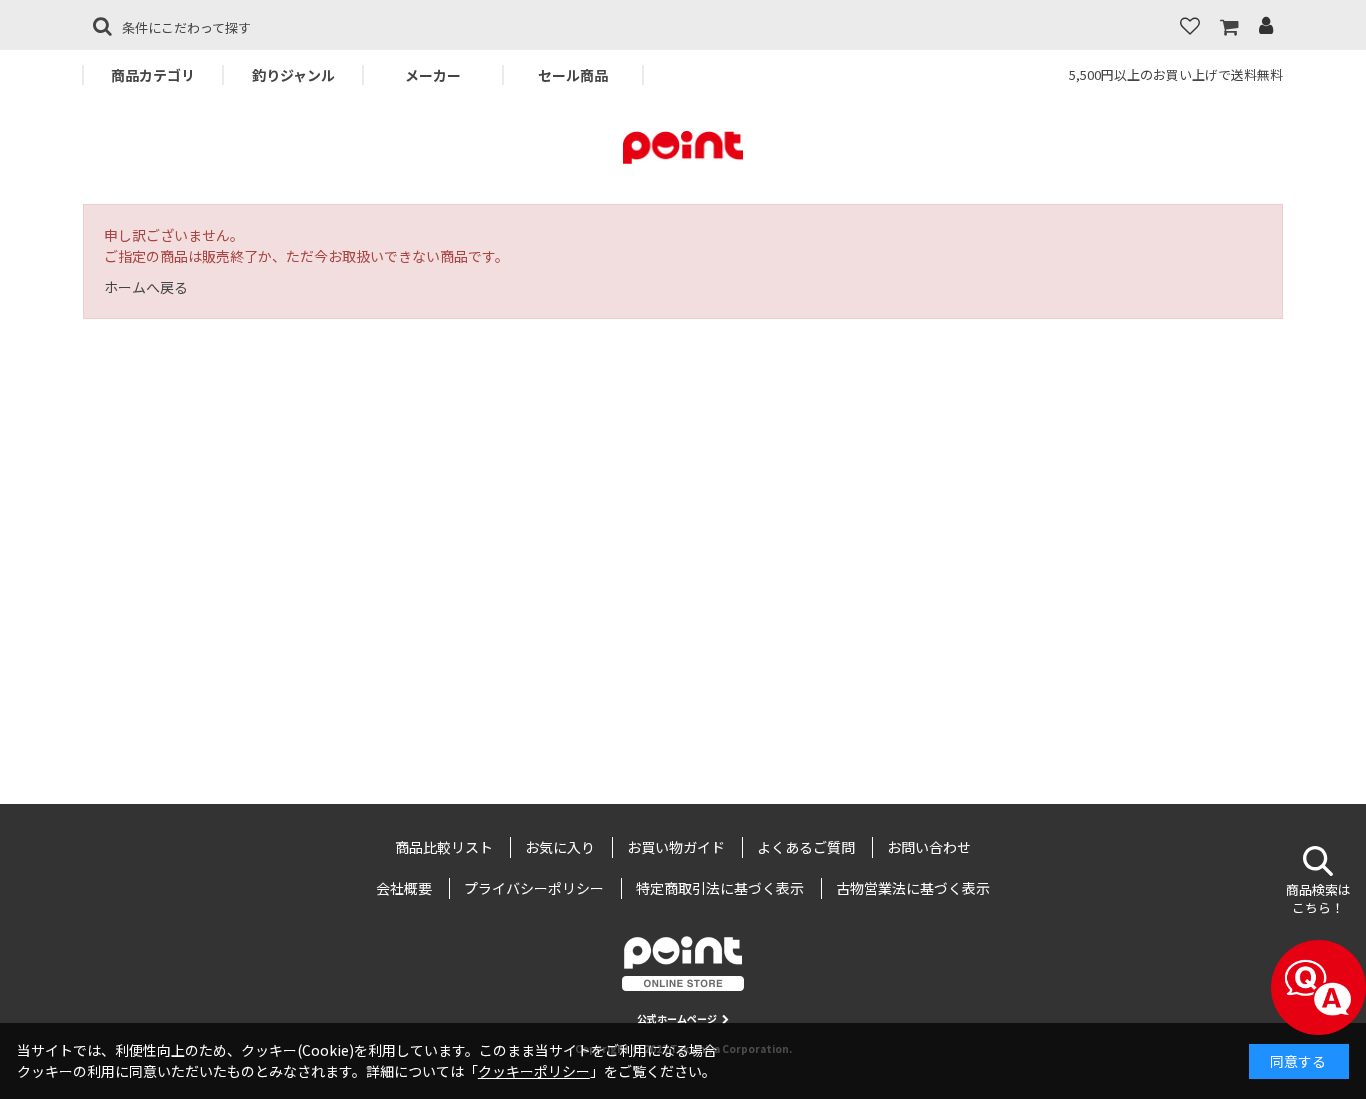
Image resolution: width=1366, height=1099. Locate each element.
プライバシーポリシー (534, 888)
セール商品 (573, 75)
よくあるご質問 (806, 847)
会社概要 (404, 888)
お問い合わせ (929, 847)
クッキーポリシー (534, 1071)
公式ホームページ (677, 1018)
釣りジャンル (293, 75)
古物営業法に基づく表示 (913, 888)
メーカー (433, 75)
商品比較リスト (444, 847)
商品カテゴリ (153, 75)
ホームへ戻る (146, 287)
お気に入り (560, 847)
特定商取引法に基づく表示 (720, 888)
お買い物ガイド (676, 847)
